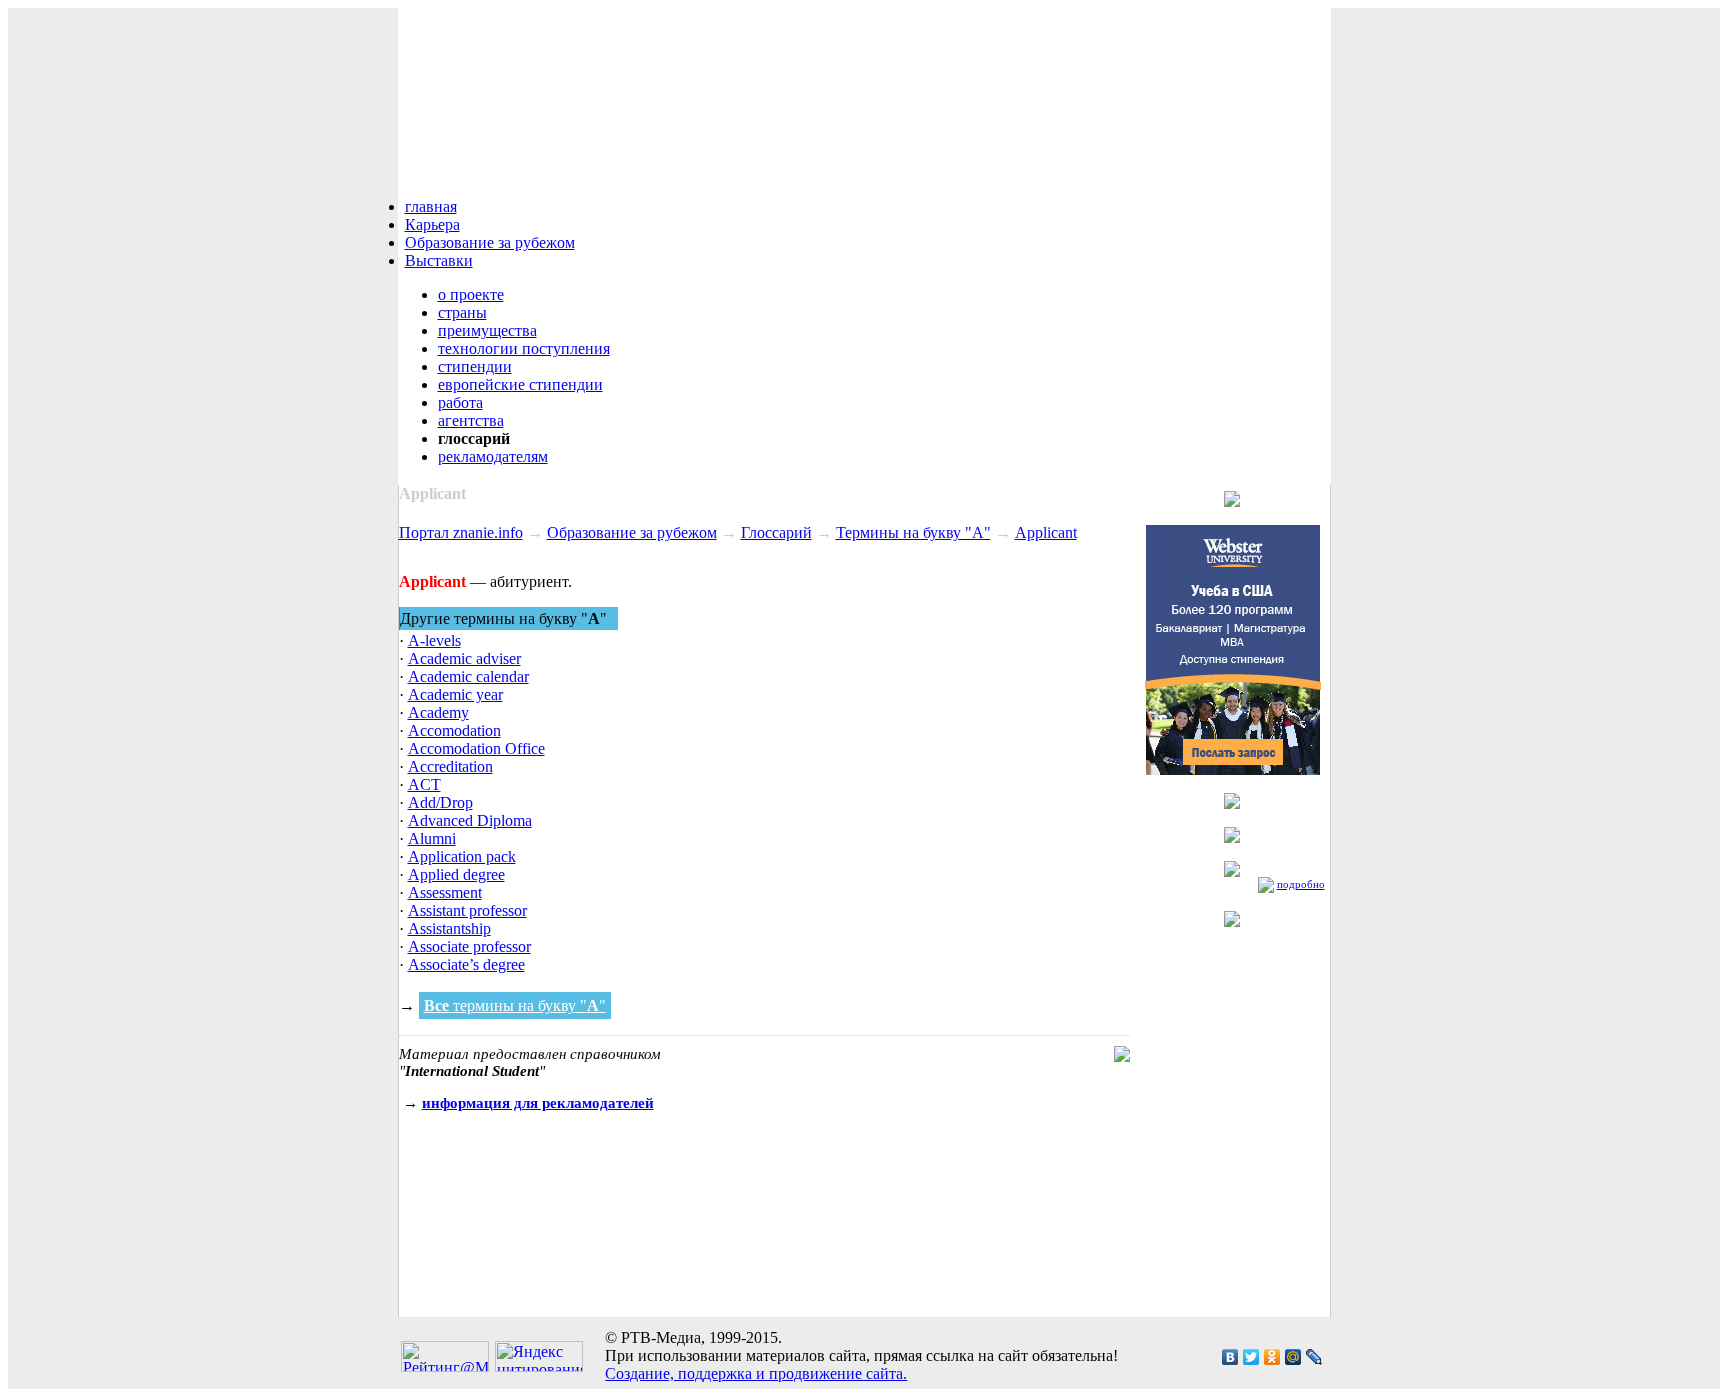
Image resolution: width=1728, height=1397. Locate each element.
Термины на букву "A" (913, 532)
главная (431, 206)
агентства (471, 420)
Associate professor (469, 946)
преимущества (487, 330)
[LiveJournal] (1314, 1357)
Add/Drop (440, 802)
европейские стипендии (520, 384)
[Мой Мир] (1293, 1357)
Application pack (462, 856)
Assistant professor (467, 910)
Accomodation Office (476, 748)
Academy (438, 712)
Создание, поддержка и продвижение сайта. (756, 1373)
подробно (1301, 884)
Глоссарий (776, 532)
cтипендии (475, 366)
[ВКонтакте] (1230, 1357)
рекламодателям (493, 456)
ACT (424, 784)
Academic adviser (464, 658)
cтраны (462, 312)
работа (460, 402)
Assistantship (449, 928)
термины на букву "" (515, 1005)
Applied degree (456, 874)
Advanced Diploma (470, 820)
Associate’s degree (466, 964)
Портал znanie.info (461, 532)
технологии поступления (524, 348)
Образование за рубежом (490, 242)
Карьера (432, 224)
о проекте (471, 294)
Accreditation (450, 766)
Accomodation (454, 730)
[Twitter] (1251, 1357)
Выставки (439, 260)
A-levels (434, 640)
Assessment (445, 892)
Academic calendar (468, 676)
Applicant (1046, 532)
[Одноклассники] (1272, 1357)
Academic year (455, 694)
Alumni (432, 838)
